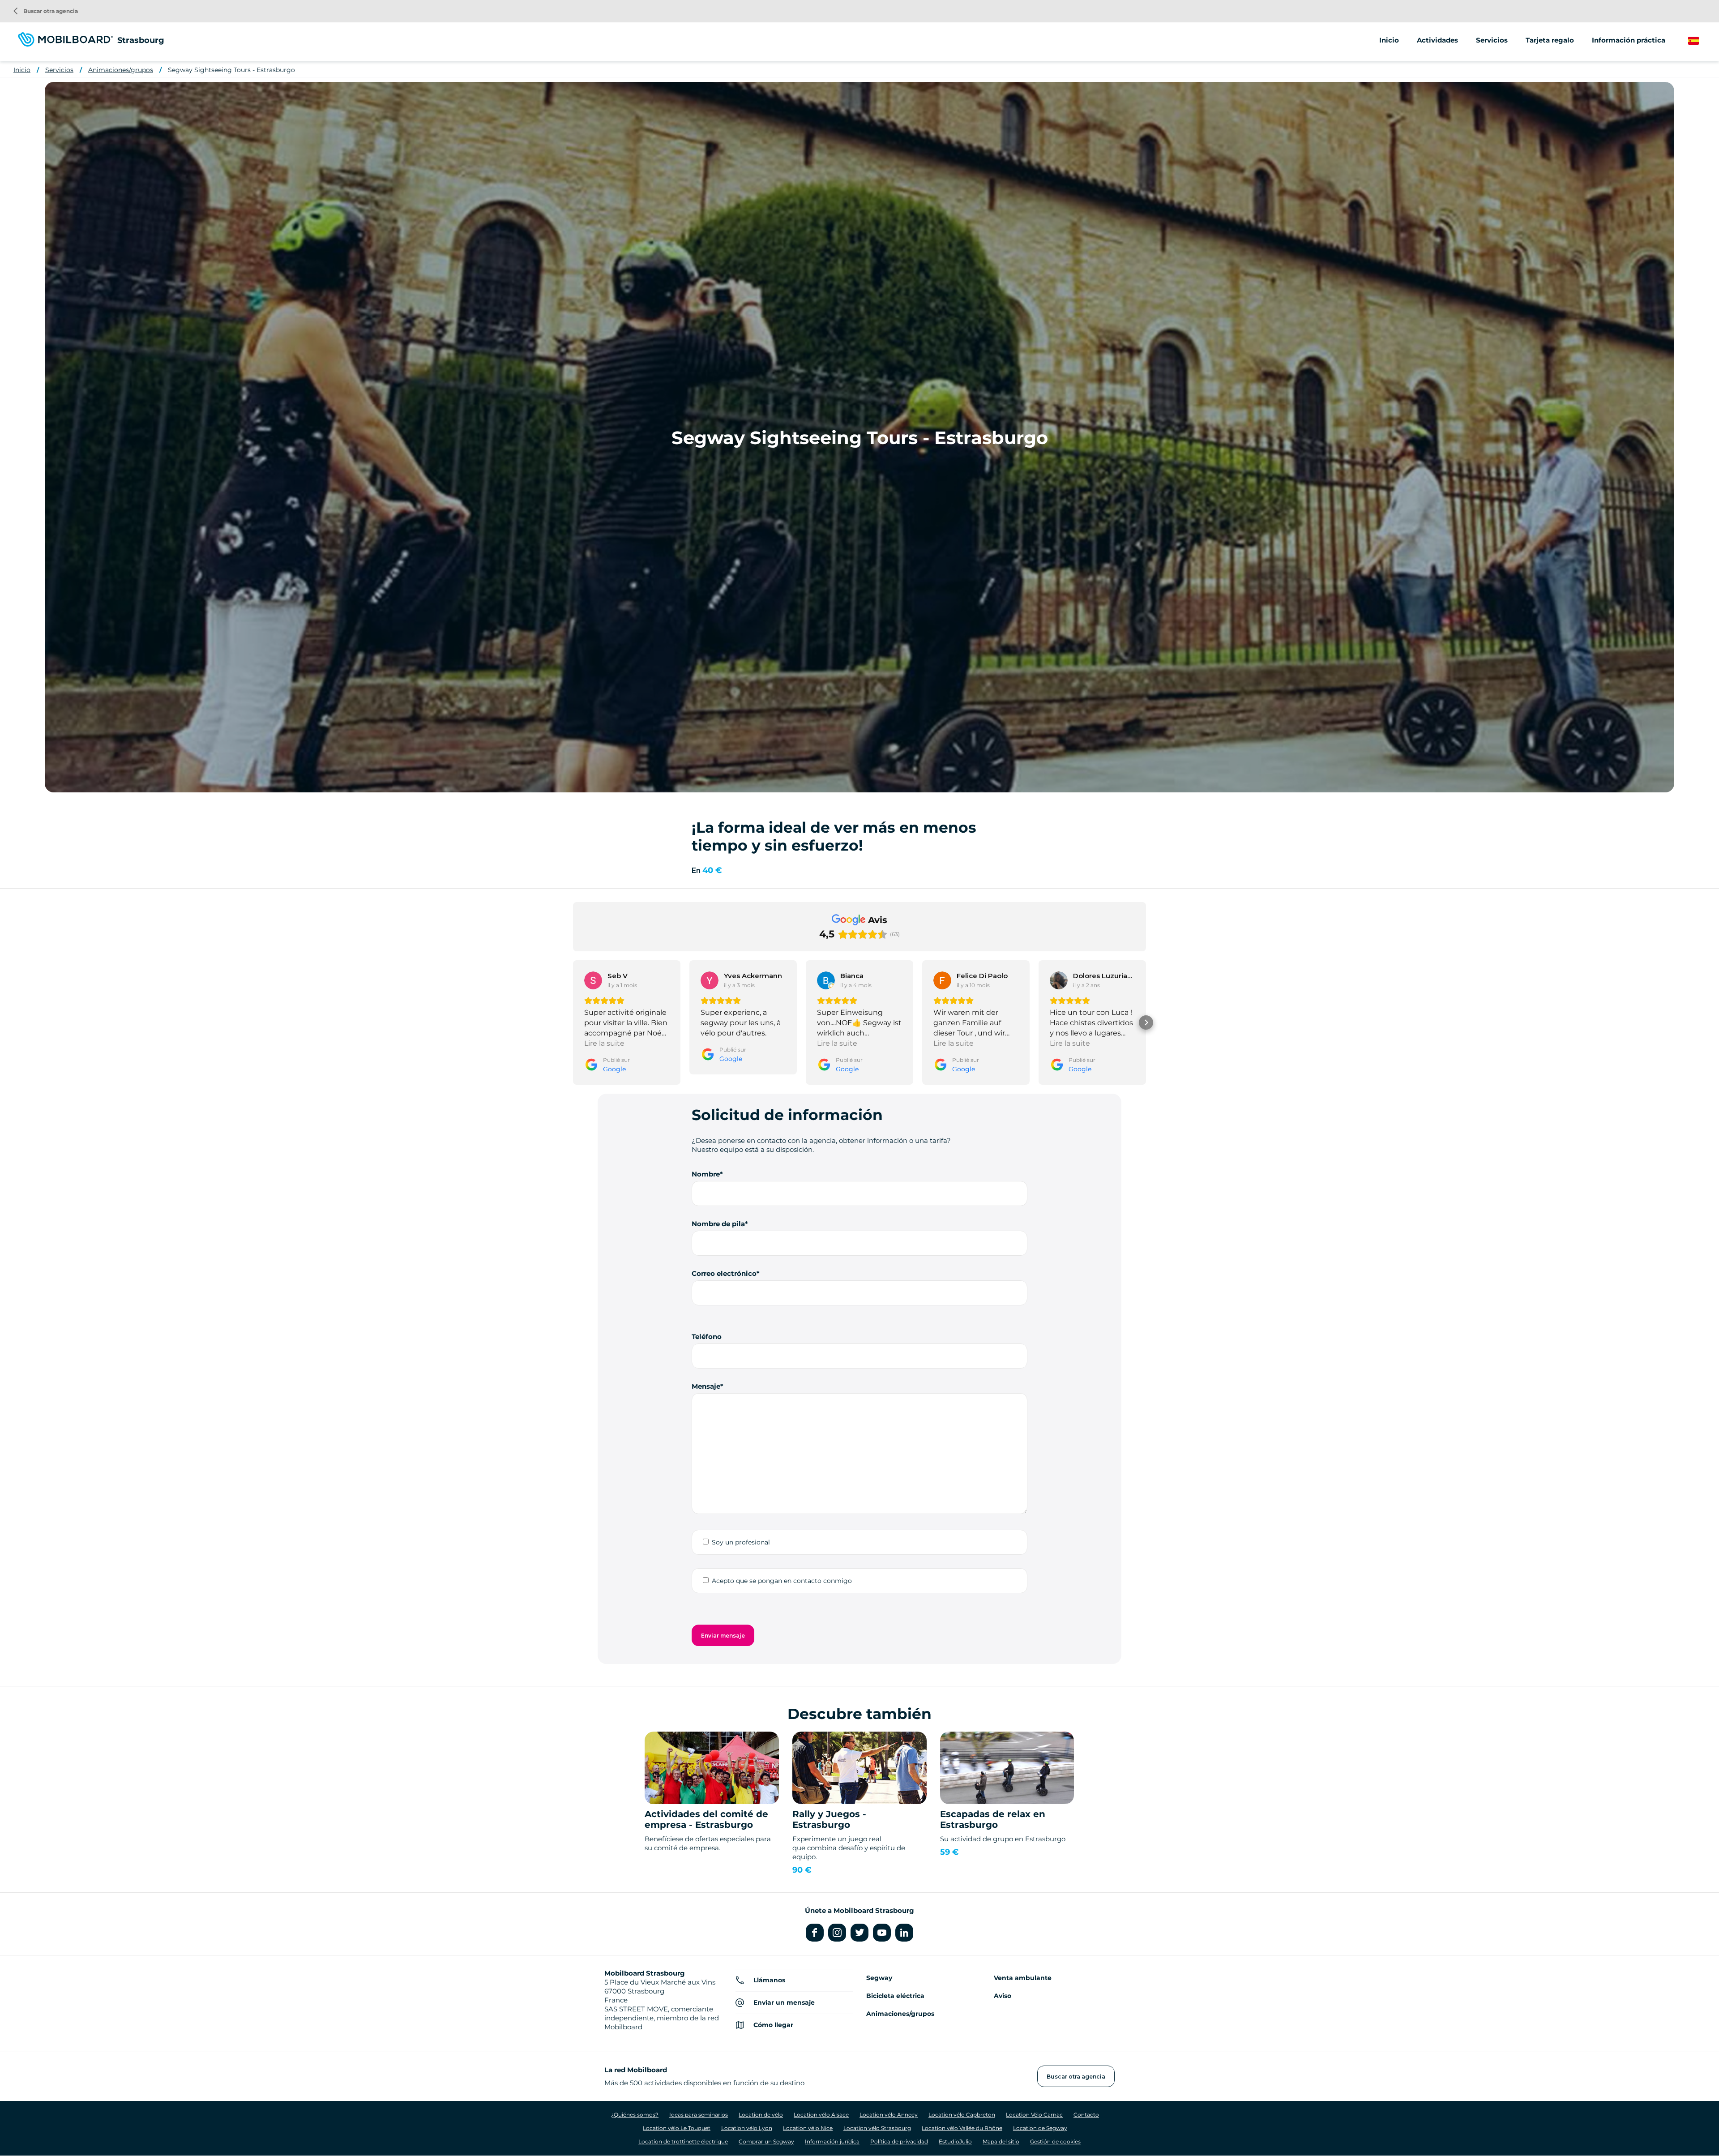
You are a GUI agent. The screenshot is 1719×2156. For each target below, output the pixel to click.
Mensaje (706, 1386)
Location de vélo (761, 2115)
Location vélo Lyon (747, 2128)
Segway (879, 1978)
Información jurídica (832, 2141)
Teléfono (707, 1337)
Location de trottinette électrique (683, 2141)
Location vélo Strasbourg (877, 2128)
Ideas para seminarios (699, 2115)
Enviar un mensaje (784, 2002)
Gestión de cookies (1055, 2141)
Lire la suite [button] (604, 1043)
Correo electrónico (724, 1273)
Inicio (1389, 40)
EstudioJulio (955, 2141)
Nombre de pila (718, 1224)
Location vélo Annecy (889, 2115)
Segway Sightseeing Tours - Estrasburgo (231, 70)
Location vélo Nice (808, 2128)
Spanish (1701, 41)
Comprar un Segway (766, 2141)
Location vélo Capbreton (962, 2115)
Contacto (1086, 2115)
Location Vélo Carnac (1034, 2115)
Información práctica (1629, 40)
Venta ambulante (1023, 1978)
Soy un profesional (741, 1542)
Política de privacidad (899, 2141)
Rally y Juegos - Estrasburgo (829, 1819)
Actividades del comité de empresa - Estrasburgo (706, 1819)
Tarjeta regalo (1550, 40)
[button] (573, 1022)
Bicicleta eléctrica (895, 1996)
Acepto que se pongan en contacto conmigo (782, 1581)
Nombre (706, 1174)
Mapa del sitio (1001, 2141)
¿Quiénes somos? (635, 2115)
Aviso (1003, 1996)
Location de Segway (1040, 2128)
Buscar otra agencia (46, 11)
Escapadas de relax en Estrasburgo (993, 1819)
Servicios (59, 70)
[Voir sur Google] (593, 980)
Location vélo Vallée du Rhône (962, 2128)
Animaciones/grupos (121, 70)
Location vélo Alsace (821, 2115)
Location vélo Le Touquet (677, 2128)
